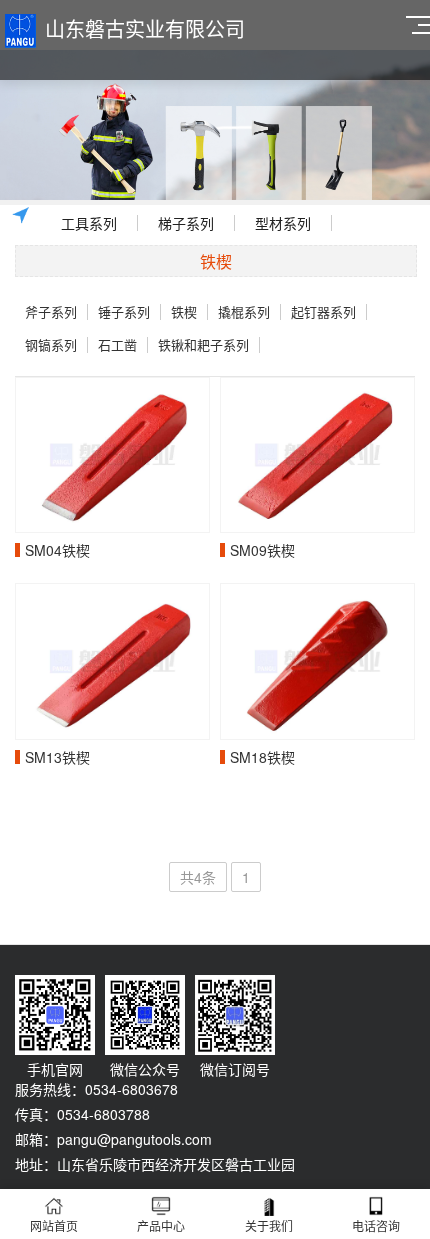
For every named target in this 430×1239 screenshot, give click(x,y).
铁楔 (184, 312)
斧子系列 (51, 312)
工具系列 (89, 223)
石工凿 (117, 345)
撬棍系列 (244, 312)
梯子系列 (186, 223)
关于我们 (269, 1225)
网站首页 (54, 1225)
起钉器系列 (323, 312)
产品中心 (161, 1225)
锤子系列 (124, 312)
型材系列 (283, 223)
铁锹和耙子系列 (203, 345)
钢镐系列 (51, 345)
